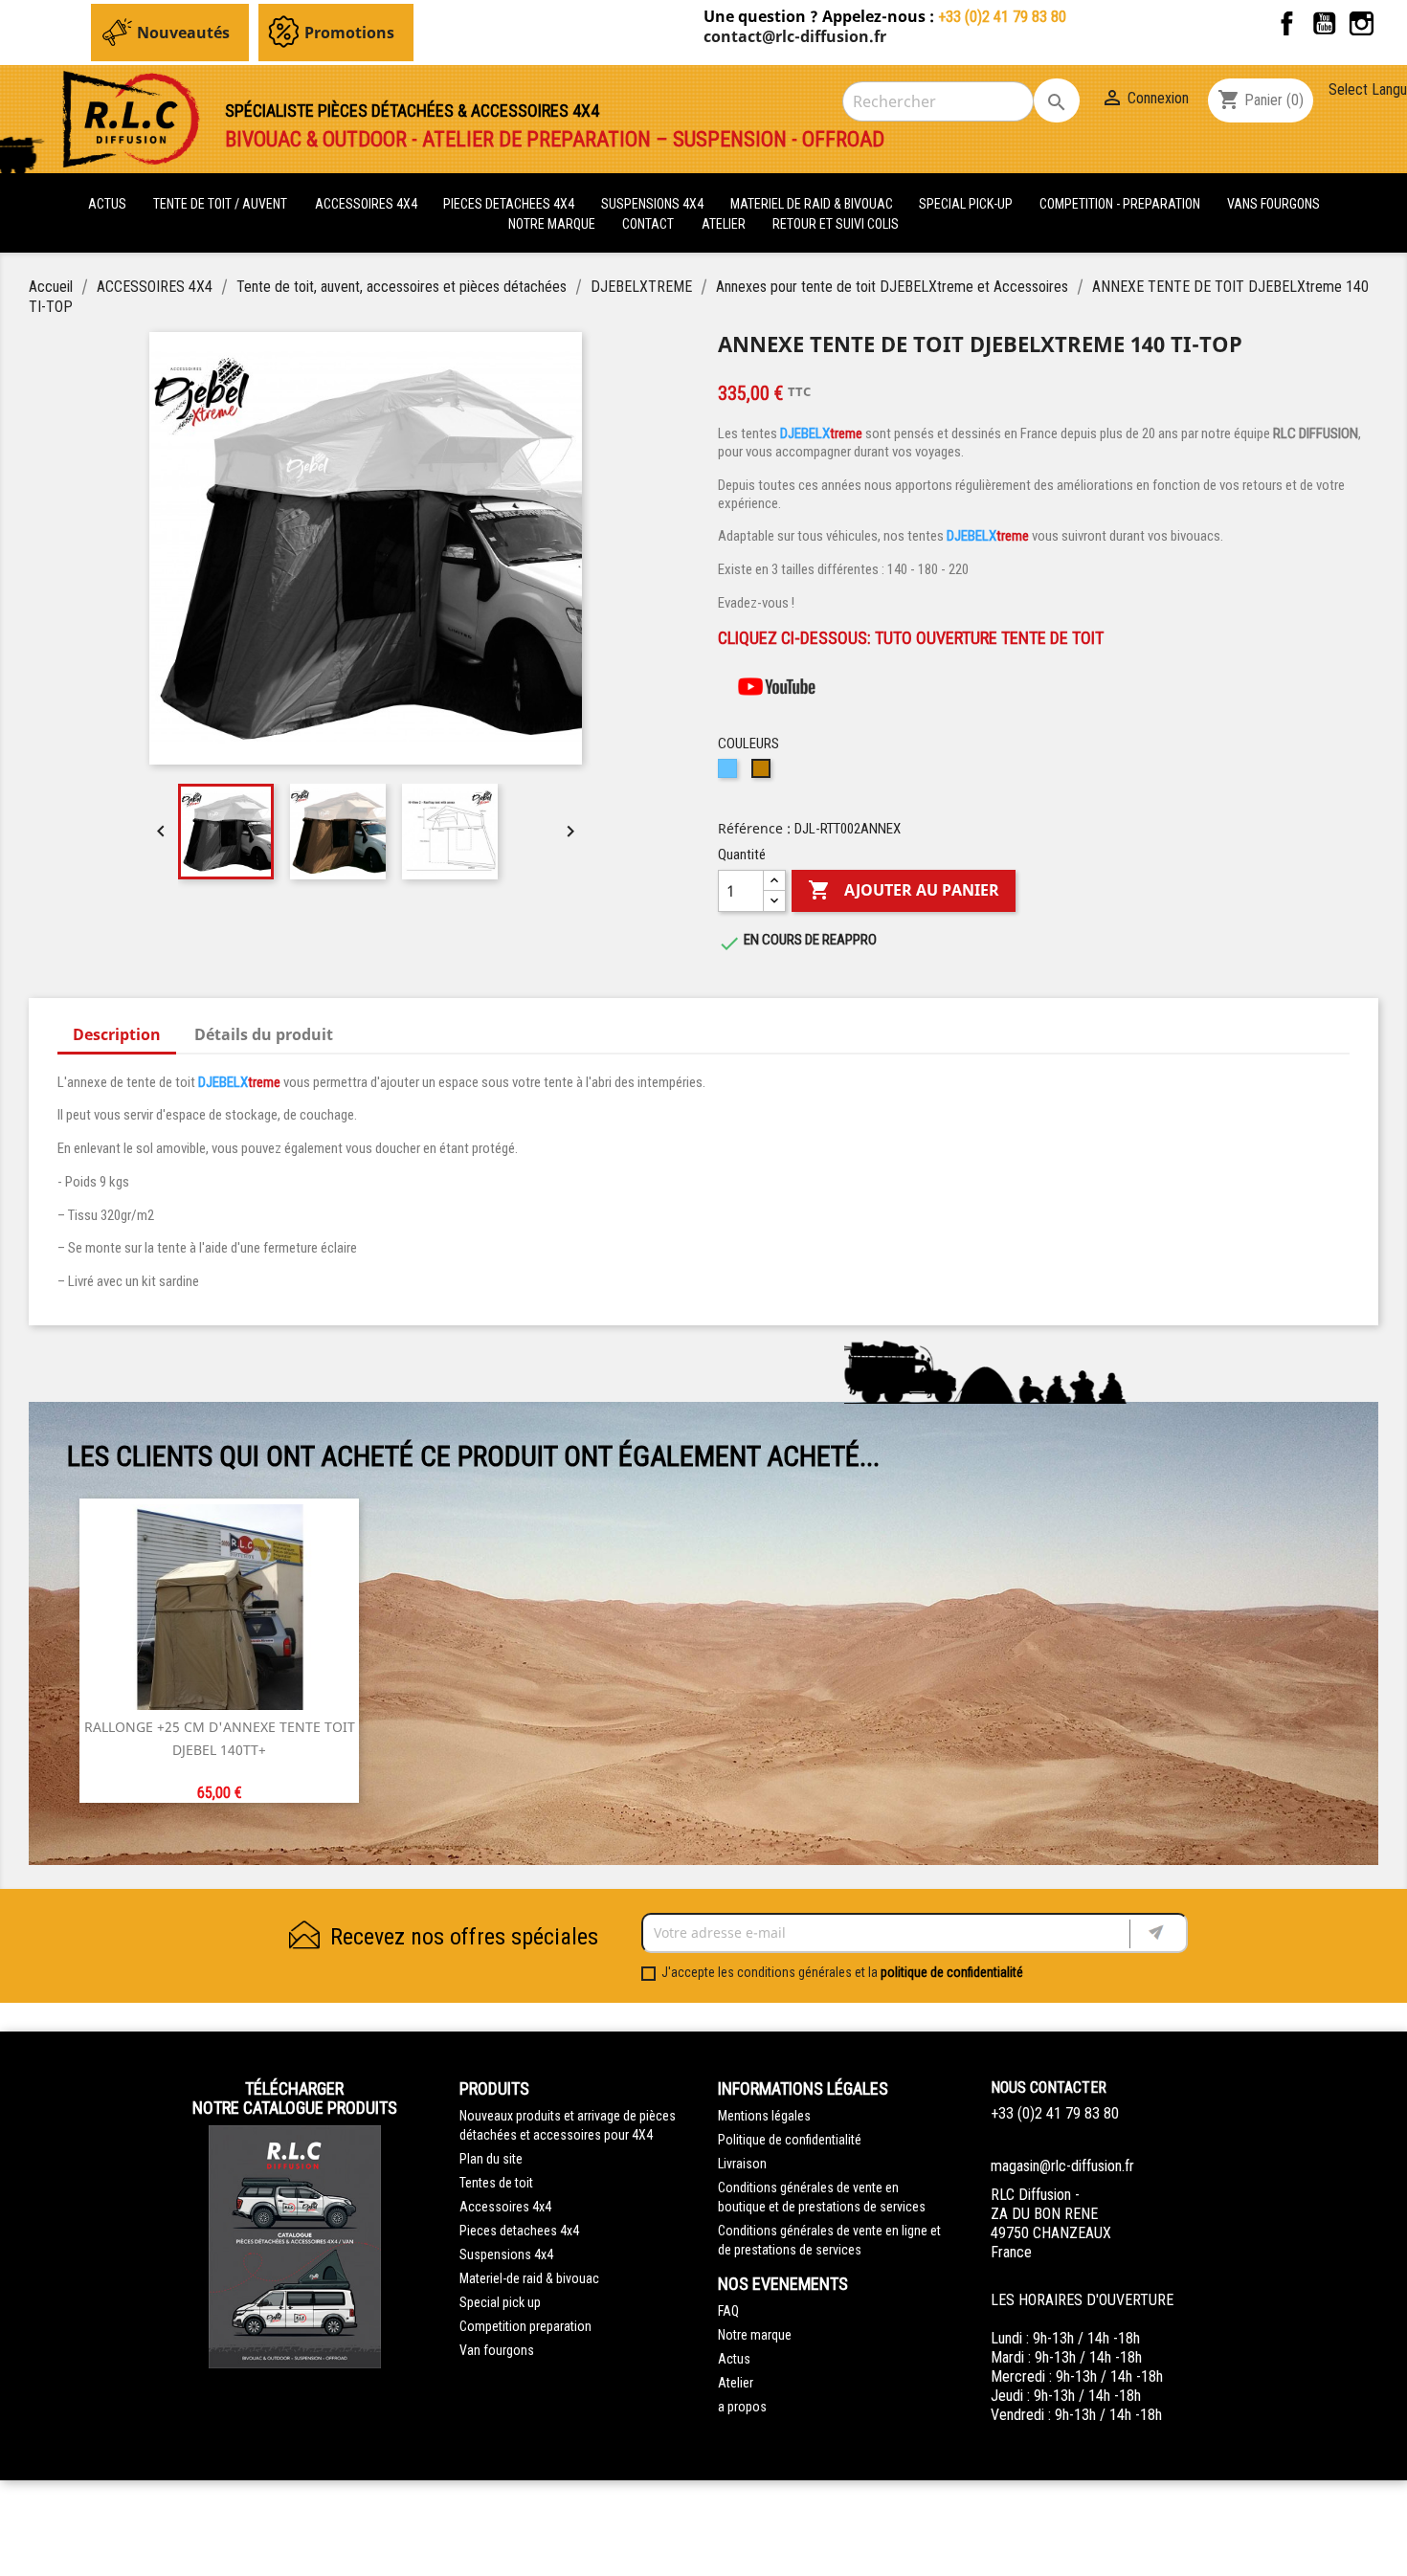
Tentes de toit (496, 2183)
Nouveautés (183, 33)
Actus (734, 2359)
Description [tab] (117, 1034)
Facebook (1287, 23)
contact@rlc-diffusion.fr (795, 36)
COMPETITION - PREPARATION (1121, 204)
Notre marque (552, 224)
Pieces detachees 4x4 (519, 2231)
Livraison (742, 2164)
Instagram (1362, 23)
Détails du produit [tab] (264, 1034)
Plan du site (491, 2159)
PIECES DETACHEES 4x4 (510, 204)
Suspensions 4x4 (506, 2254)
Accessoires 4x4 (505, 2207)
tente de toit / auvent (220, 204)
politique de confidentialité (952, 1972)
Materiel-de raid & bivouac (529, 2278)
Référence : (754, 828)
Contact (648, 224)
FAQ (728, 2311)
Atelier (724, 224)
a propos (742, 2407)
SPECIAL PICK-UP (967, 204)
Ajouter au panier (904, 890)
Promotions (349, 33)
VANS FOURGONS (1273, 204)
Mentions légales (764, 2116)
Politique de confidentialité (790, 2140)
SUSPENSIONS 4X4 (654, 204)
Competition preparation (525, 2326)
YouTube (1324, 23)
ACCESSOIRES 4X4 (368, 204)
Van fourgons (497, 2350)
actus (107, 204)
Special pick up (500, 2302)
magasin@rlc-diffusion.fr (1062, 2166)
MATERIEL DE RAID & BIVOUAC (813, 204)
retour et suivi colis (836, 224)
